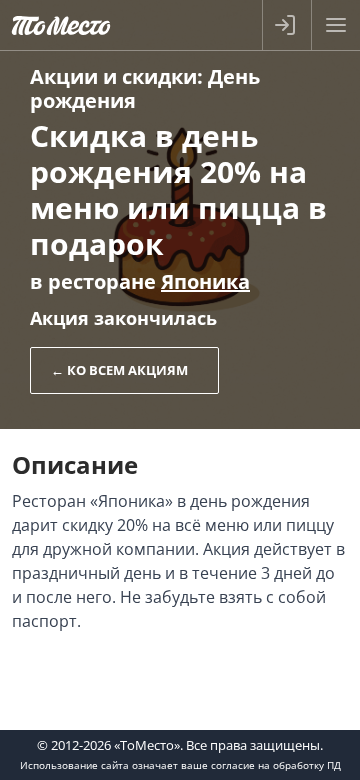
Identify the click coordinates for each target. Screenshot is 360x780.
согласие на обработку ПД (276, 765)
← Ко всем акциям (119, 370)
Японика (205, 281)
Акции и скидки (113, 76)
